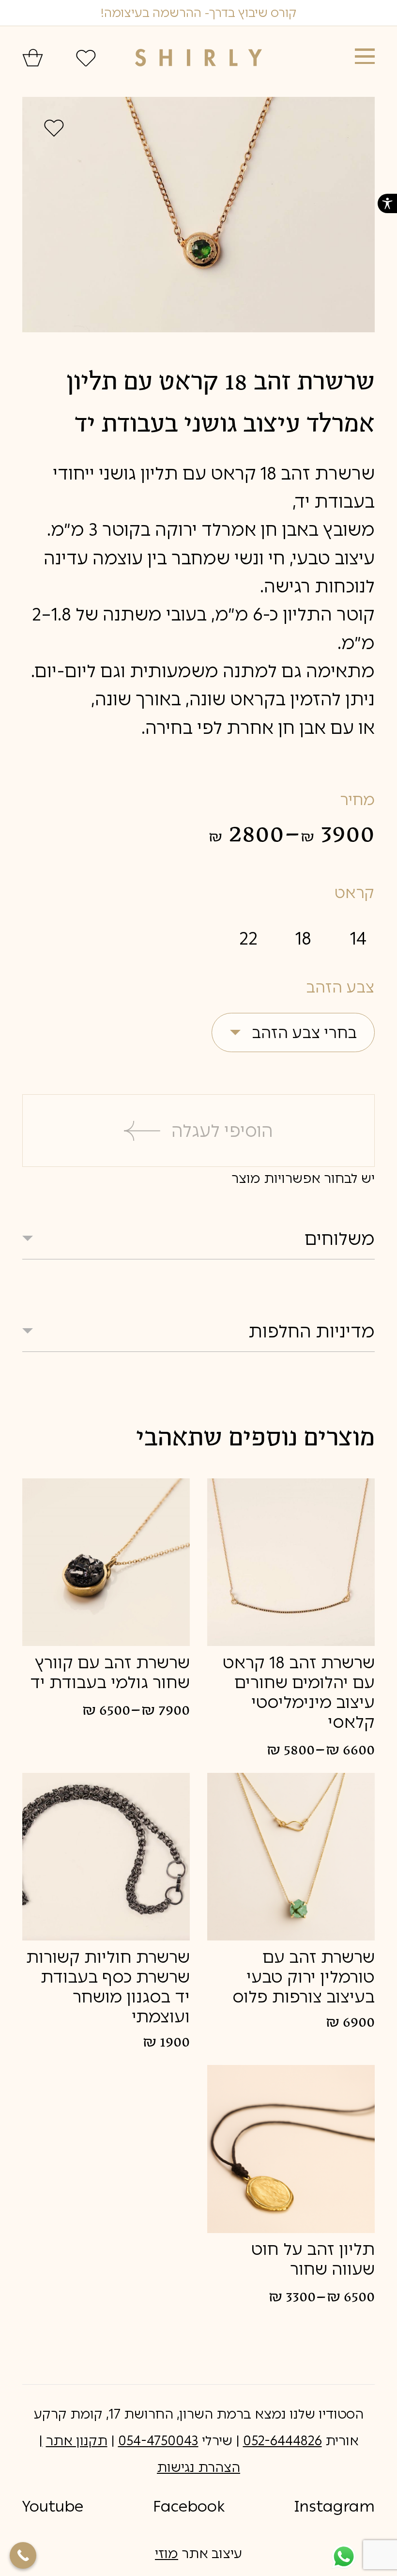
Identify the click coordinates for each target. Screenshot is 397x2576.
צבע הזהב (340, 987)
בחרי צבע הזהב (304, 1033)
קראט (354, 893)
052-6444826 (282, 2441)
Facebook (189, 2506)
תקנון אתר (77, 2441)
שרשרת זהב (328, 473)
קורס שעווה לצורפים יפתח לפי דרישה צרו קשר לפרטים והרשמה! (198, 13)
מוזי (167, 2553)
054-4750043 (158, 2441)
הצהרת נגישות (198, 2467)
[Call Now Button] (23, 2555)
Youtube (53, 2506)
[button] (387, 203)
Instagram (335, 2506)
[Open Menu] (365, 56)
